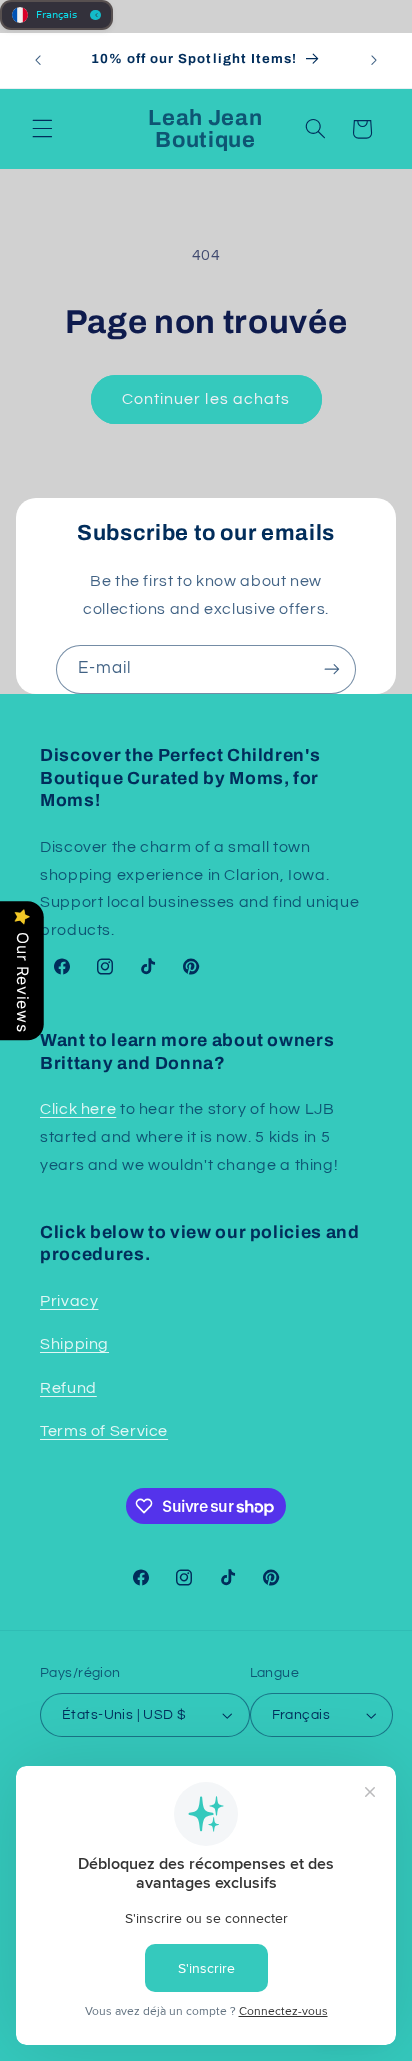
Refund (68, 1388)
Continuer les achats (206, 399)
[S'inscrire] (332, 669)
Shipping (74, 1344)
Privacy (69, 1301)
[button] (42, 129)
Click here (78, 1109)
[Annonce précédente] (38, 60)
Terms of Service (104, 1431)
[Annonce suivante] (374, 60)
